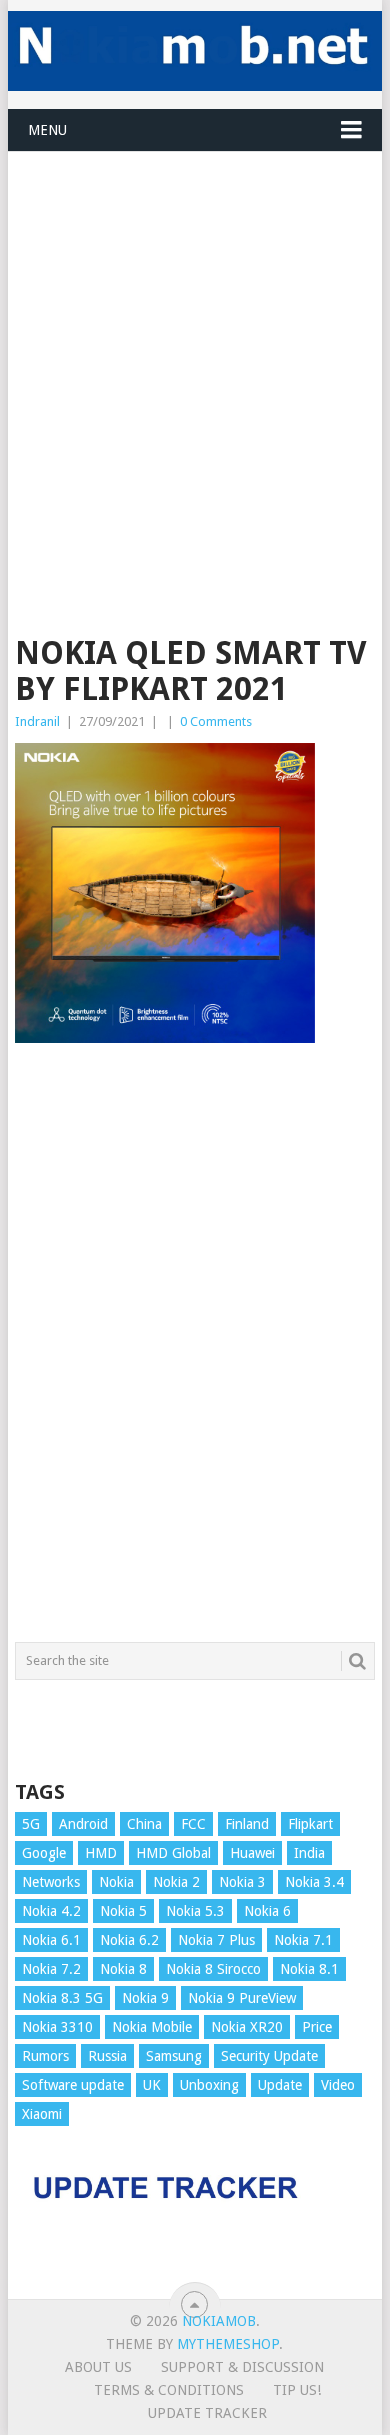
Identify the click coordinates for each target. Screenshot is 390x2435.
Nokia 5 (123, 1911)
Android (83, 1824)
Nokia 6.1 (51, 1940)
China (144, 1824)
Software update (73, 2085)
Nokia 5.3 (195, 1911)
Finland (247, 1824)
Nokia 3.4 (314, 1882)
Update (280, 2085)
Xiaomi (42, 2114)
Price (317, 2027)
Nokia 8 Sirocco (213, 1969)
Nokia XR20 (247, 2027)
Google (44, 1853)
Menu (47, 130)
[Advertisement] (195, 347)
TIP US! (297, 2390)
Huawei (252, 1853)
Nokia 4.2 (51, 1911)
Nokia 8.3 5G (62, 1998)
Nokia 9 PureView (242, 1998)
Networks (51, 1882)
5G (31, 1824)
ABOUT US (98, 2367)
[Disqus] (194, 1352)
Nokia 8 (123, 1969)
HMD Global (173, 1853)
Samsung (174, 2056)
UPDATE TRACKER (207, 2413)
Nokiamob (219, 2321)
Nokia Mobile (152, 2027)
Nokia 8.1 (309, 1969)
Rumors (45, 2056)
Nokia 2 (176, 1882)
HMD (101, 1853)
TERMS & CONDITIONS (169, 2390)
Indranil (37, 721)
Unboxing (209, 2085)
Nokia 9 (145, 1998)
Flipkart (310, 1824)
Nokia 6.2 (129, 1940)
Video (338, 2085)
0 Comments (216, 721)
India (309, 1853)
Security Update (269, 2056)
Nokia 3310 (57, 2027)
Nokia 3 (242, 1882)
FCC (193, 1824)
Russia (107, 2056)
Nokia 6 (267, 1911)
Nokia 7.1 (303, 1940)
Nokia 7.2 (51, 1969)
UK (152, 2085)
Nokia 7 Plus (216, 1940)
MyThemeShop (228, 2344)
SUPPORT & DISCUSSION (242, 2367)
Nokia (116, 1882)
